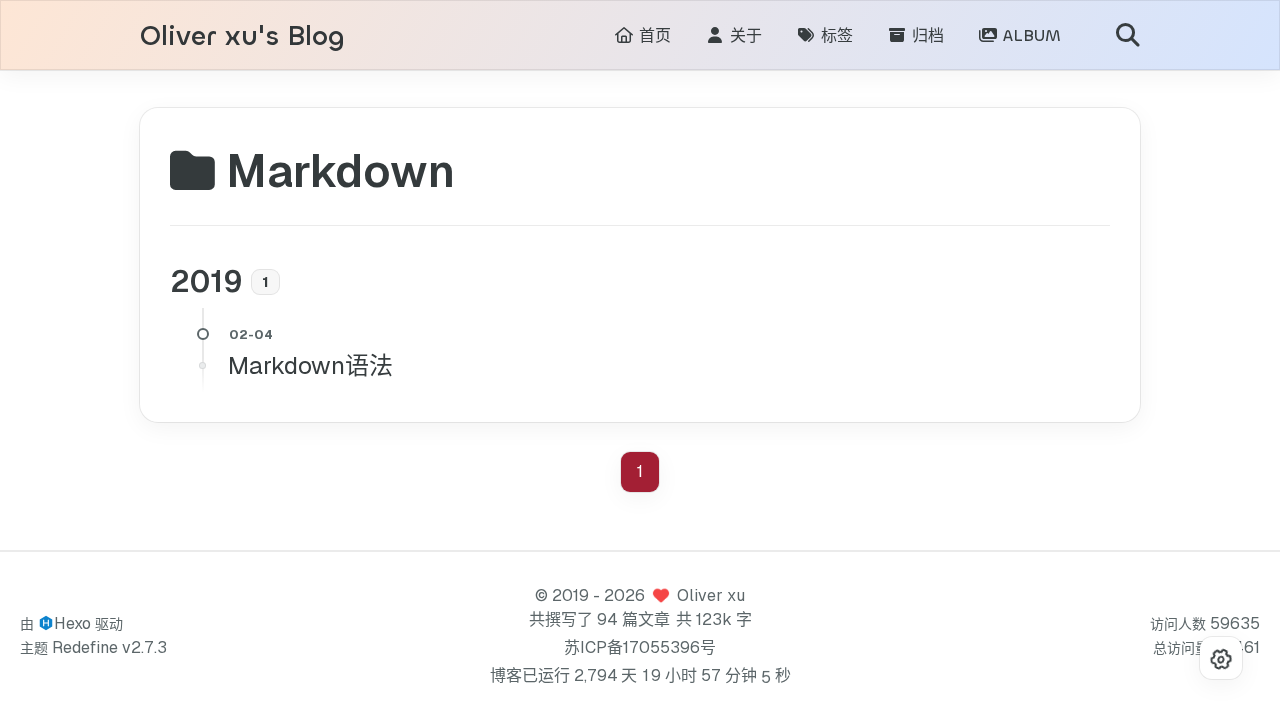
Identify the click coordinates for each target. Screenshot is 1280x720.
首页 (652, 35)
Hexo (72, 623)
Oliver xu (711, 595)
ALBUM (1029, 35)
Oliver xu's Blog (242, 36)
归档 (925, 35)
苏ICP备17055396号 (640, 647)
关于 (743, 35)
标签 (834, 35)
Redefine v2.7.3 (109, 647)
